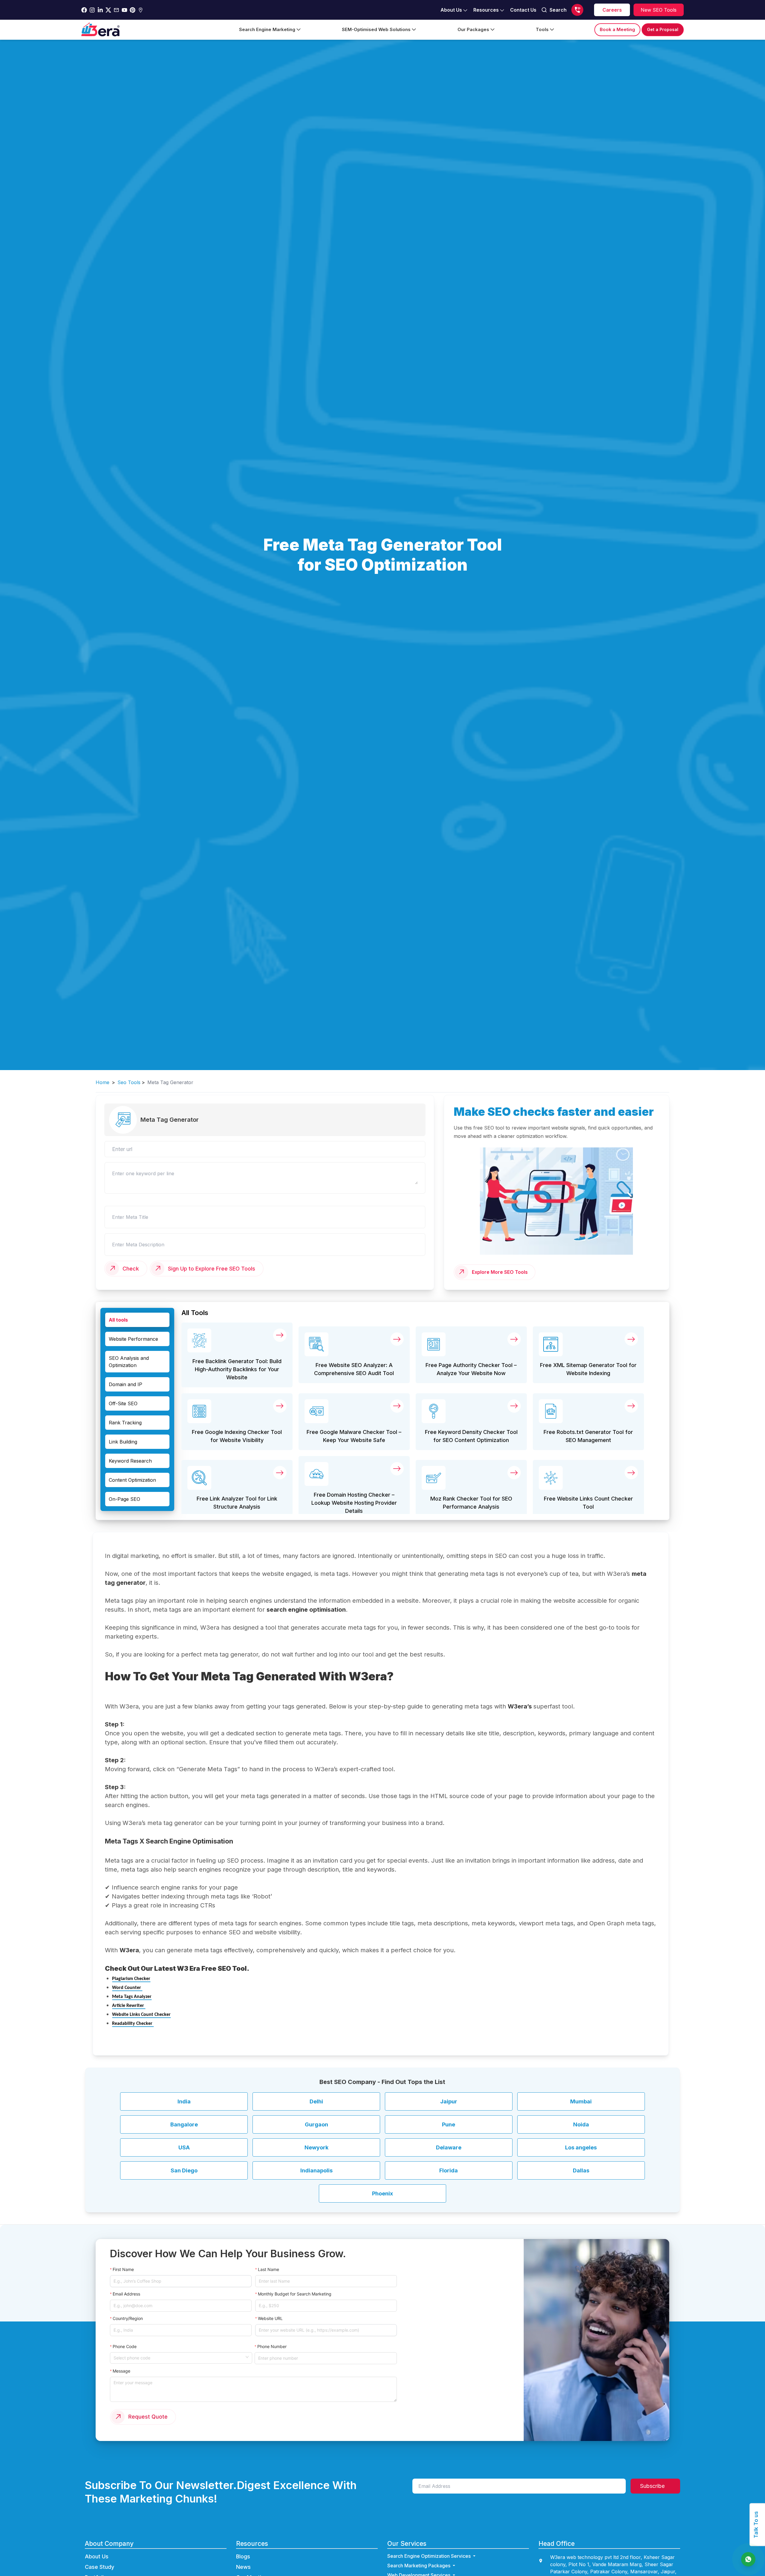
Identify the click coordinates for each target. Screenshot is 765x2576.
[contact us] (748, 2559)
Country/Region (128, 2318)
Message (121, 2371)
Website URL (270, 2318)
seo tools (129, 1082)
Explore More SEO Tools (500, 1272)
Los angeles (581, 2147)
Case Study (100, 2567)
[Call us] (577, 10)
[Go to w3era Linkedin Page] (100, 10)
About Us (97, 2556)
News (243, 2567)
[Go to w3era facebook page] (84, 10)
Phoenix (382, 2193)
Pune (449, 2124)
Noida (581, 2124)
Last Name (268, 2269)
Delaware (449, 2147)
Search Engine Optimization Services (429, 2556)
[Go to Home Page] (100, 30)
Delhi (316, 2101)
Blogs (243, 2556)
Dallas (581, 2170)
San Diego (184, 2170)
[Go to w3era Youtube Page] (124, 10)
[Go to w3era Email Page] (116, 10)
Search (558, 10)
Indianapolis (316, 2170)
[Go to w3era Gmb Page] (141, 10)
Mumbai (581, 2101)
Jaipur (449, 2101)
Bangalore (184, 2124)
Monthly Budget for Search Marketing (295, 2294)
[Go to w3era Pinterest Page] (133, 10)
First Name (123, 2269)
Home (102, 1082)
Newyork (316, 2147)
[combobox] (179, 2357)
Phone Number (272, 2346)
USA (184, 2147)
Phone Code (125, 2346)
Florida (449, 2170)
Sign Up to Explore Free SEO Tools (212, 1269)
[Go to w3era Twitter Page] (108, 10)
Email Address (126, 2294)
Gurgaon (316, 2124)
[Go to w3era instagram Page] (92, 10)
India (184, 2101)
